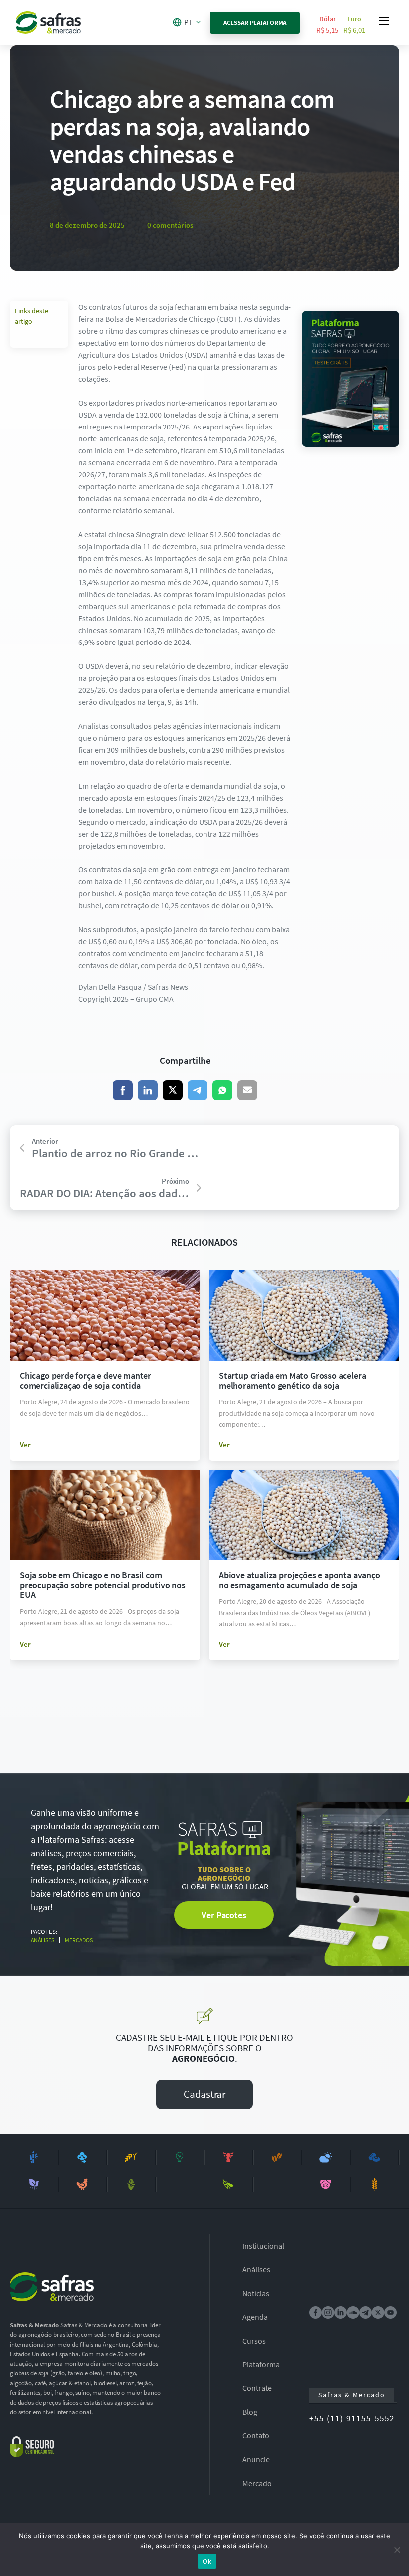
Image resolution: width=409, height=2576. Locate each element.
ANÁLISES (43, 1940)
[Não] (397, 2550)
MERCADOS (79, 1940)
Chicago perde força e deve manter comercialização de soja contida (86, 1381)
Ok (207, 2561)
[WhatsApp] (222, 1090)
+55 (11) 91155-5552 (352, 2418)
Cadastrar (204, 2094)
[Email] (247, 1090)
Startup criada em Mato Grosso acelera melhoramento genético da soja (292, 1381)
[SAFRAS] (48, 23)
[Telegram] (198, 1090)
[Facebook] (123, 1090)
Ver (25, 1444)
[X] (173, 1090)
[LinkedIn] (148, 1090)
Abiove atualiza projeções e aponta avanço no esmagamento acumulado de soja (300, 1580)
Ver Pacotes (224, 1915)
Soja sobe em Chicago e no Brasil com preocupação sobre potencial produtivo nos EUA (103, 1585)
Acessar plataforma (255, 23)
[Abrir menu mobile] (384, 21)
